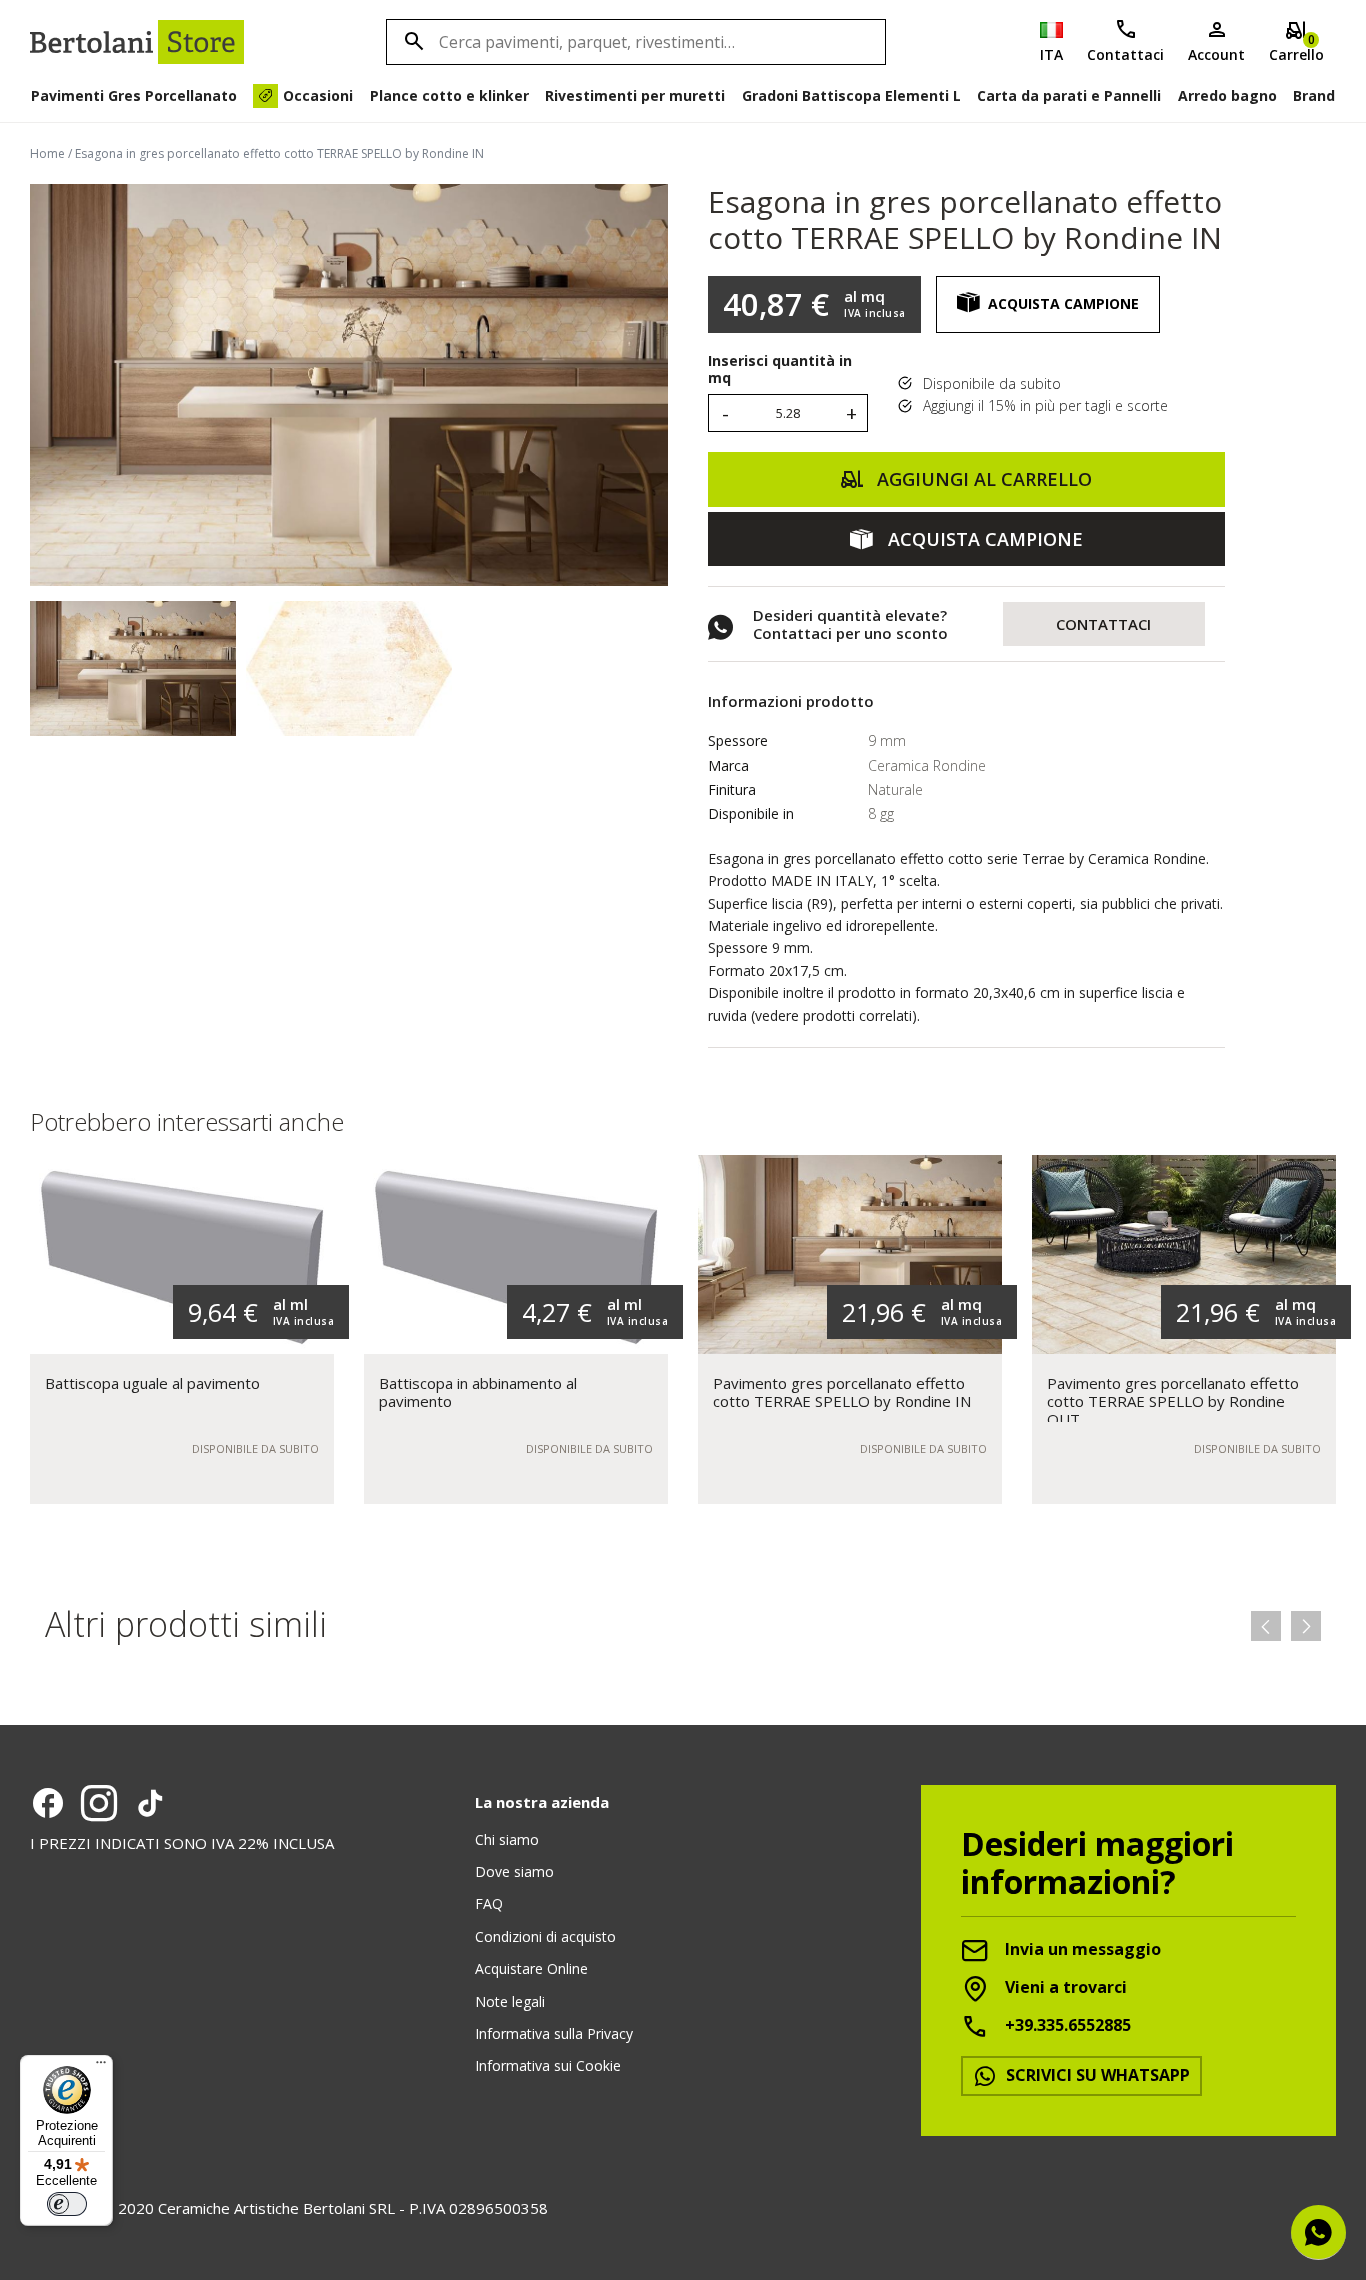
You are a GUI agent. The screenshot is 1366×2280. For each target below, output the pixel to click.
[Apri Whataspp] (1318, 2232)
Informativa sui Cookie (548, 2065)
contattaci (1103, 624)
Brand (1314, 95)
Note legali (510, 2001)
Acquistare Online (531, 1968)
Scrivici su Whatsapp (1096, 2075)
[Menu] (101, 2067)
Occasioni (318, 95)
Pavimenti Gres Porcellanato (134, 95)
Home (47, 153)
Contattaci (1125, 54)
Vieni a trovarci (1064, 1988)
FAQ (489, 1903)
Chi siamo (507, 1839)
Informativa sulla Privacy (554, 2033)
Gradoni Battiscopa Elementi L (851, 95)
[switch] (67, 2204)
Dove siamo (514, 1871)
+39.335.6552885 (1066, 2026)
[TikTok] (150, 1803)
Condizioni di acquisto (545, 1936)
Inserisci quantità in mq (780, 370)
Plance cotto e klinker (449, 95)
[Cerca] (411, 42)
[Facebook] (48, 1803)
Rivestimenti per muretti (635, 95)
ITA (1051, 54)
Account (1216, 54)
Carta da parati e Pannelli (1069, 95)
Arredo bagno (1227, 95)
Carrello (1296, 47)
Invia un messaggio (1081, 1950)
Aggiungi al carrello (982, 479)
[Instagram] (99, 1803)
